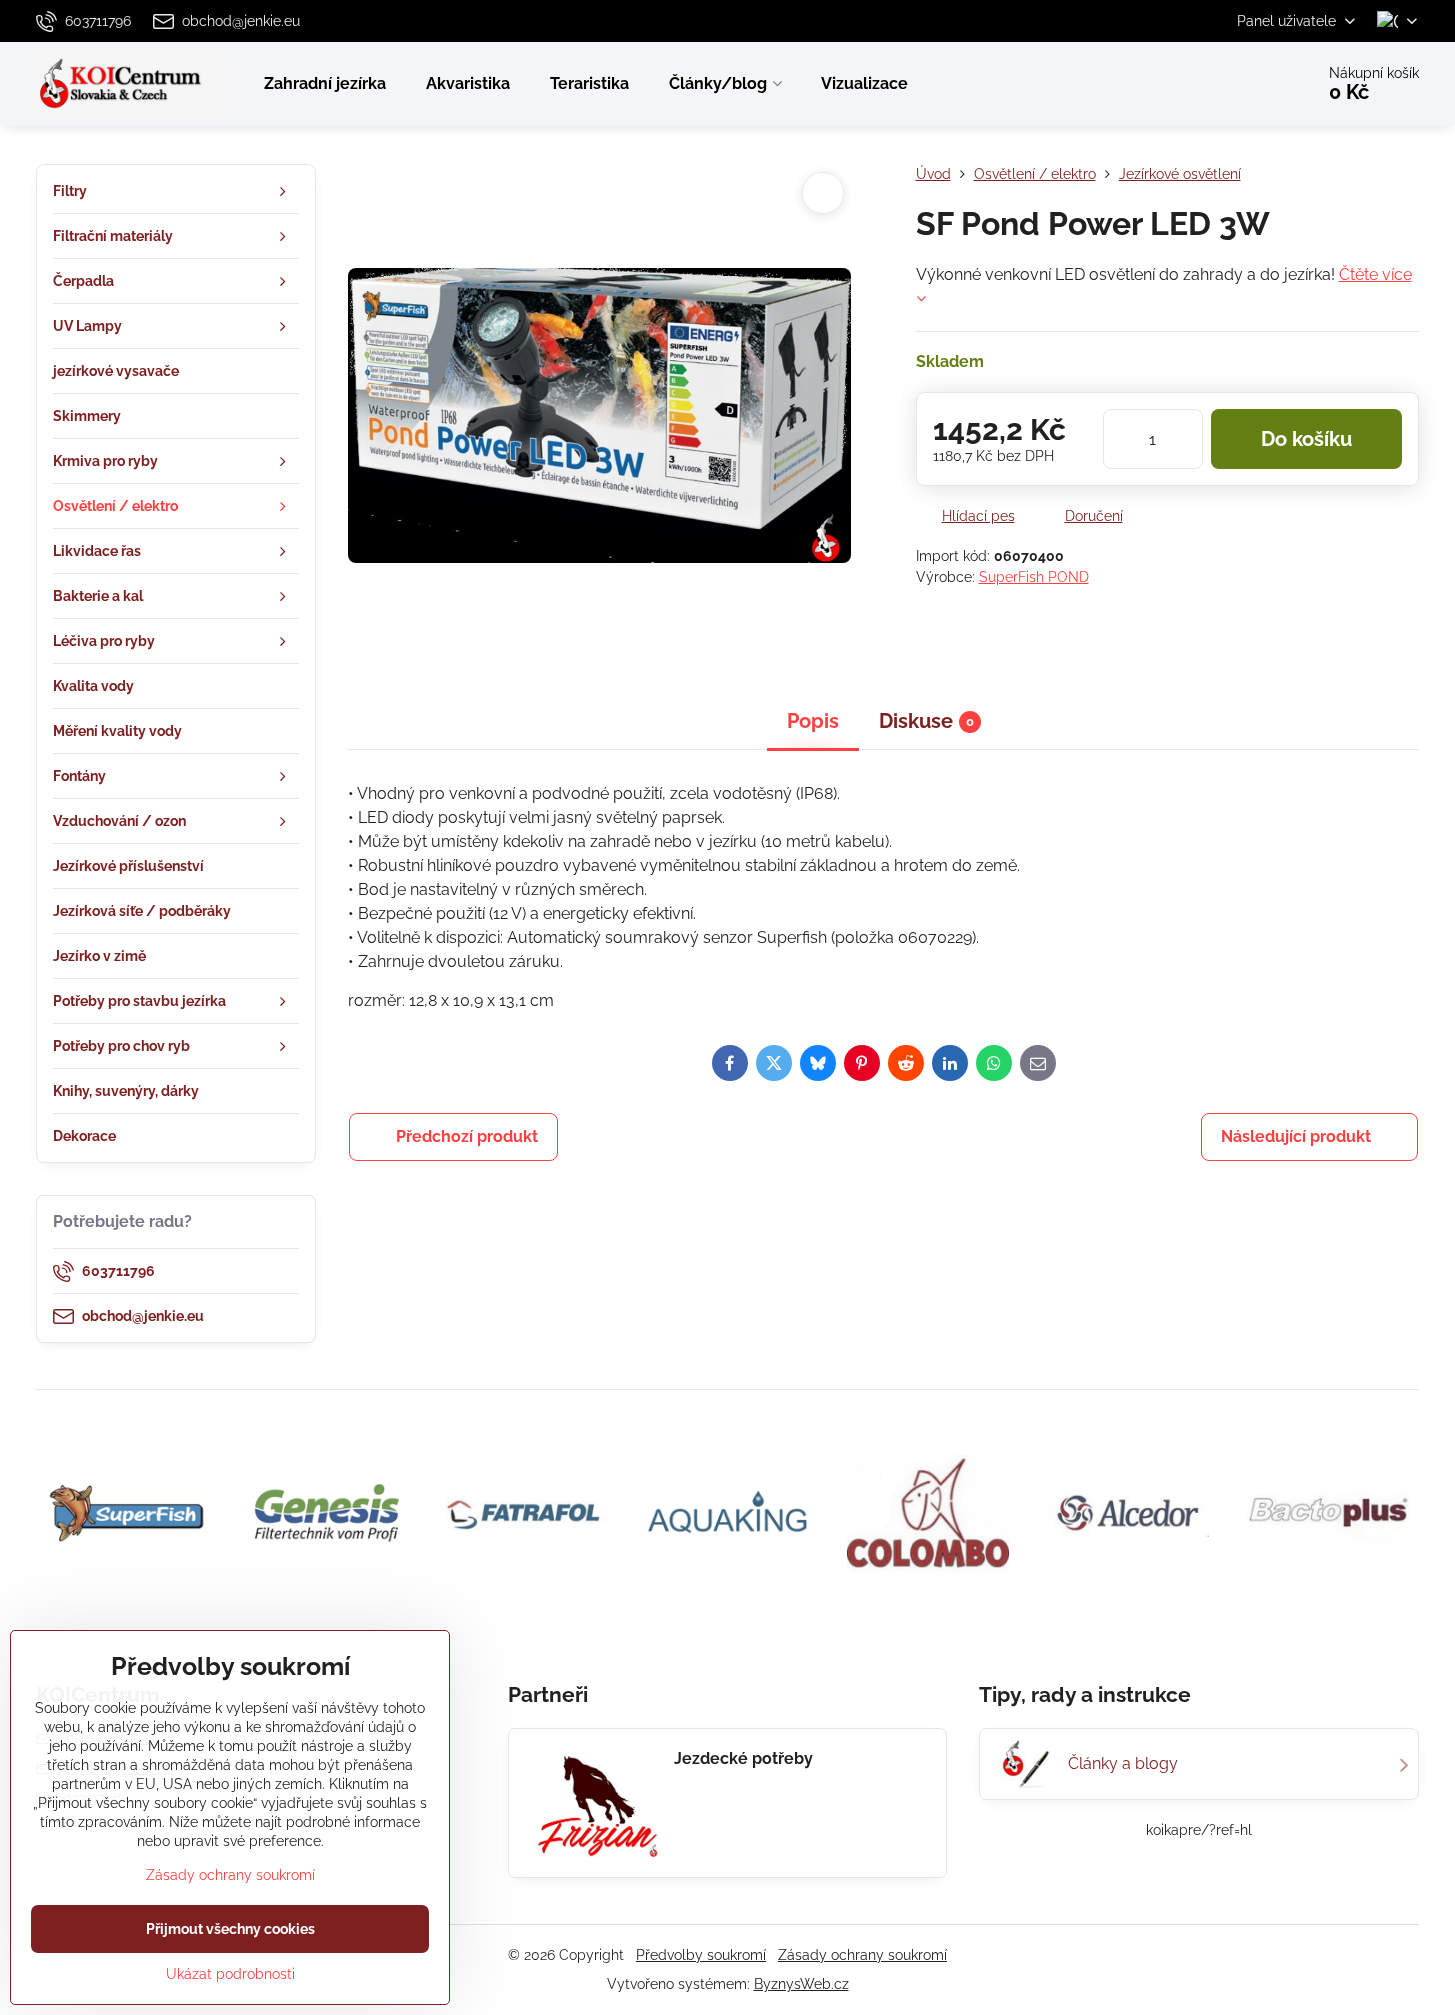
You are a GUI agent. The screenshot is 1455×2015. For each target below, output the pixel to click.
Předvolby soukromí (701, 1955)
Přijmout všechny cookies (230, 1929)
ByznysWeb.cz (801, 1984)
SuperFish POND (1034, 577)
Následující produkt (1296, 1136)
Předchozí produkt (467, 1136)
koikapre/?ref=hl (1199, 1830)
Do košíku (1306, 439)
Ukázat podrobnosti (230, 1974)
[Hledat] (1242, 84)
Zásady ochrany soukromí (862, 1955)
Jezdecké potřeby (743, 1758)
